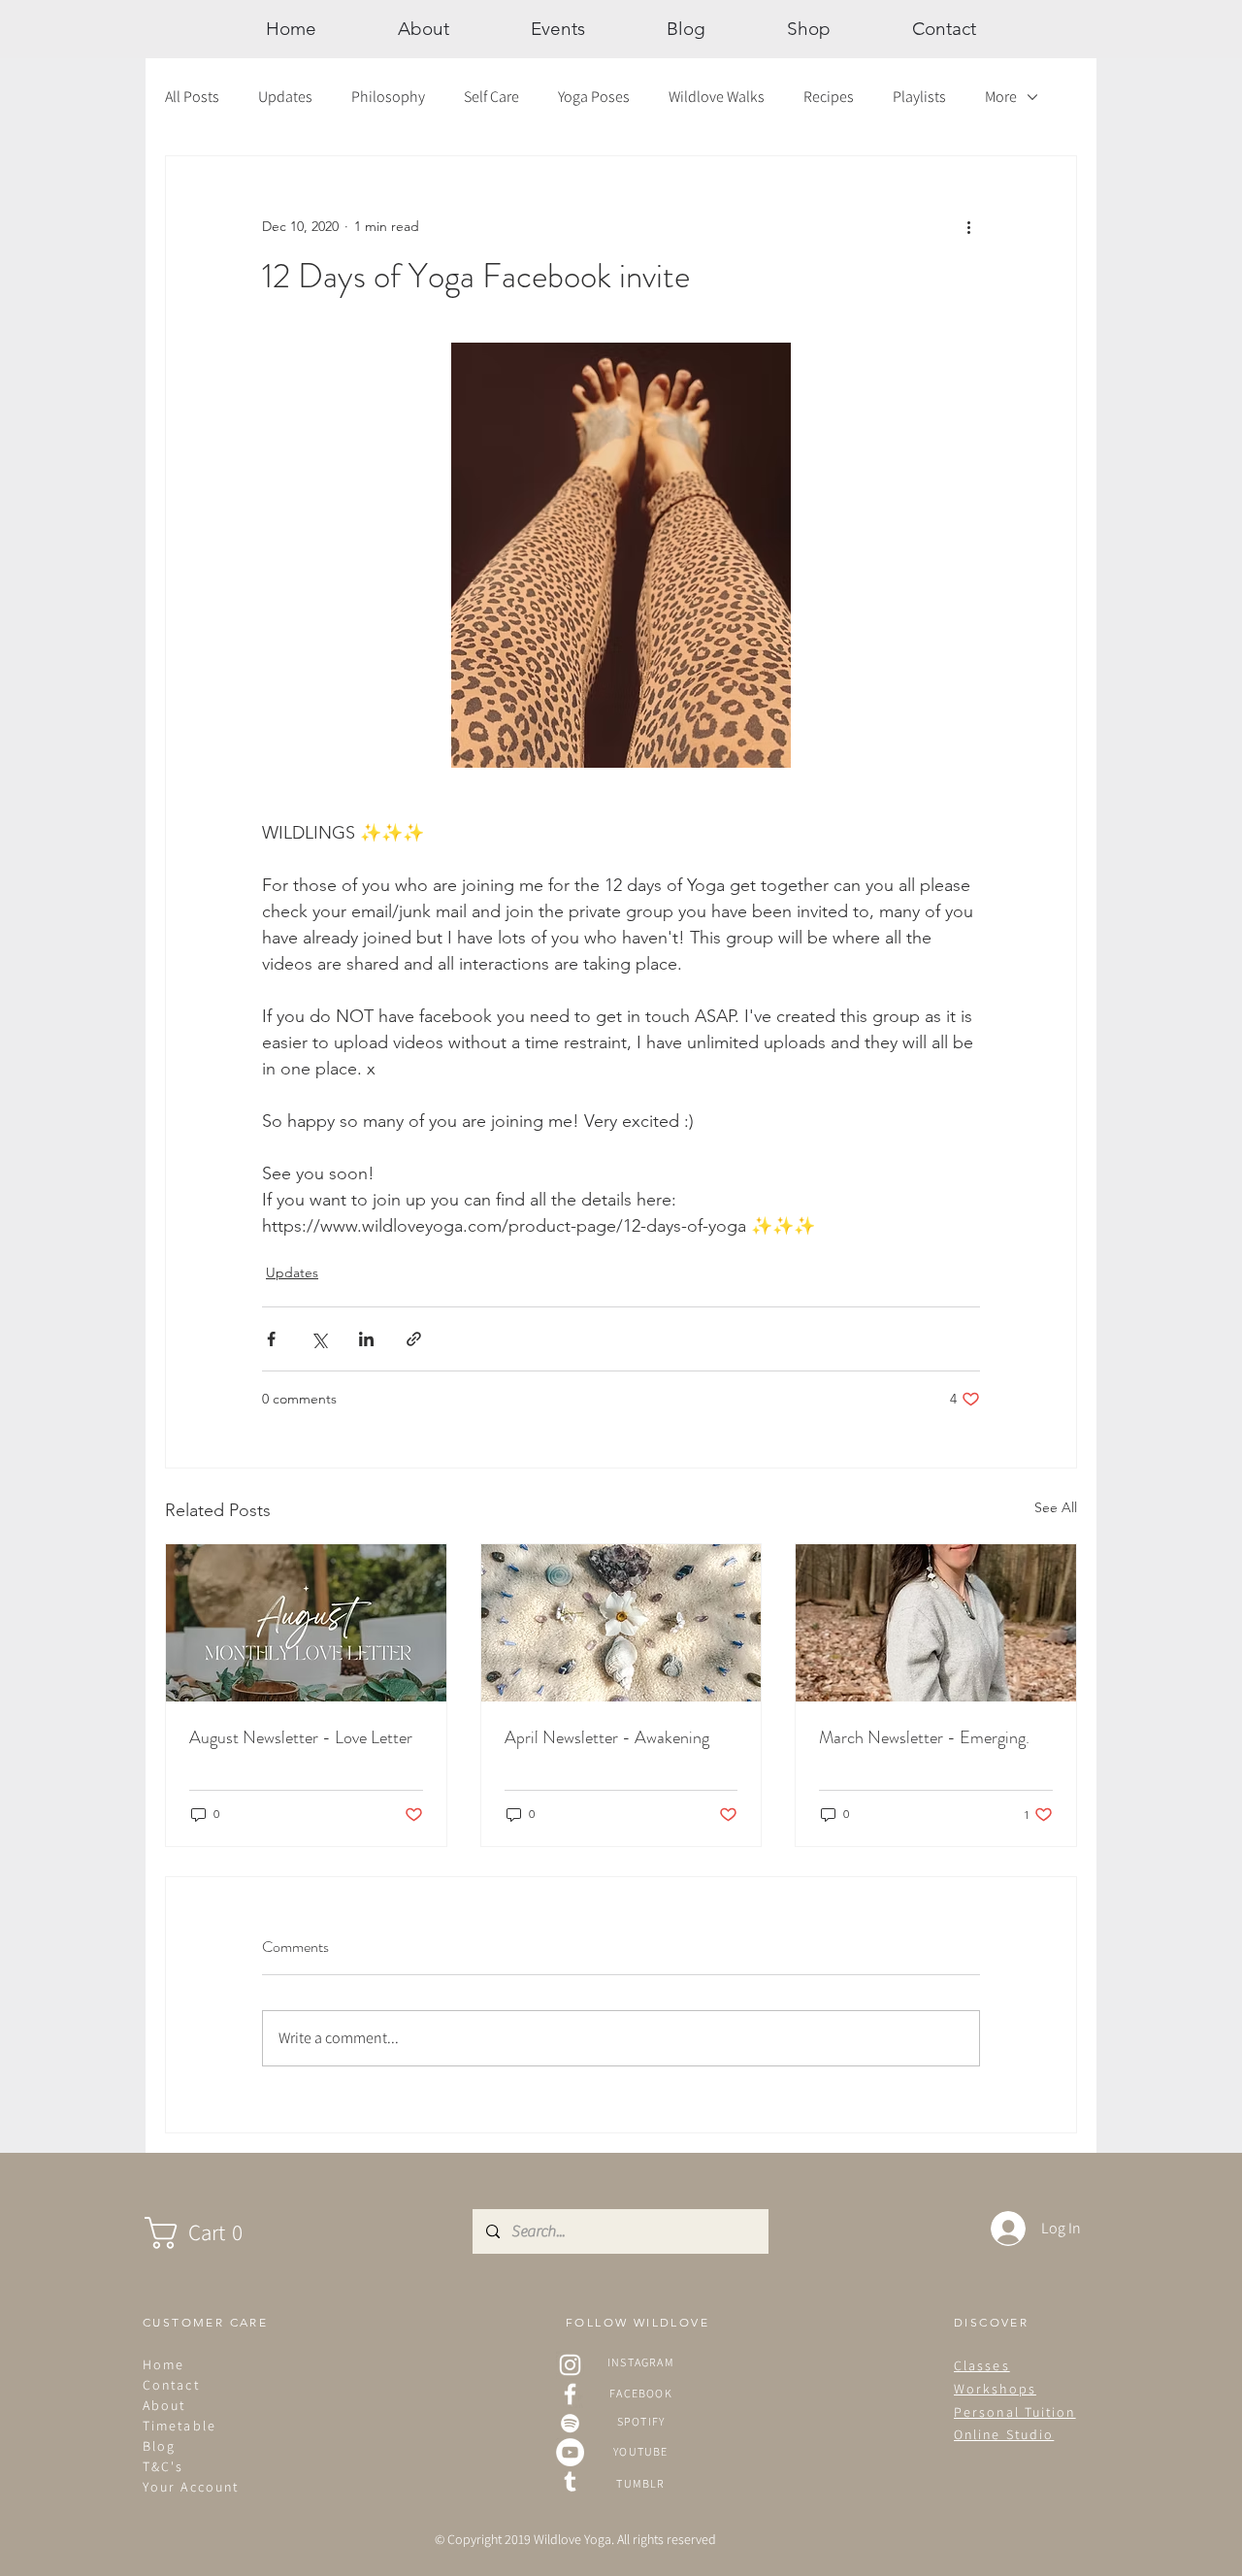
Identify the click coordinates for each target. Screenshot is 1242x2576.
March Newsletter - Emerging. (924, 1737)
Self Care (491, 97)
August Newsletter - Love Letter (301, 1737)
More (1001, 97)
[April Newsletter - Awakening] (621, 1623)
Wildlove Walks (717, 97)
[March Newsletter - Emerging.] (936, 1623)
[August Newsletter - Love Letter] (306, 1623)
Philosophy (388, 97)
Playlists (919, 97)
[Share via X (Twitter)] (319, 1339)
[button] (213, 2233)
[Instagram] (570, 2365)
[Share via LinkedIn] (366, 1339)
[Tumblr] (570, 2481)
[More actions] (968, 226)
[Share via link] (414, 1339)
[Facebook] (570, 2394)
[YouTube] (570, 2452)
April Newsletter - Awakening (607, 1737)
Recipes (829, 97)
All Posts (192, 97)
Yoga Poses (594, 97)
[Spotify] (570, 2423)
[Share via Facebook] (271, 1339)
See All (1056, 1507)
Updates (285, 97)
